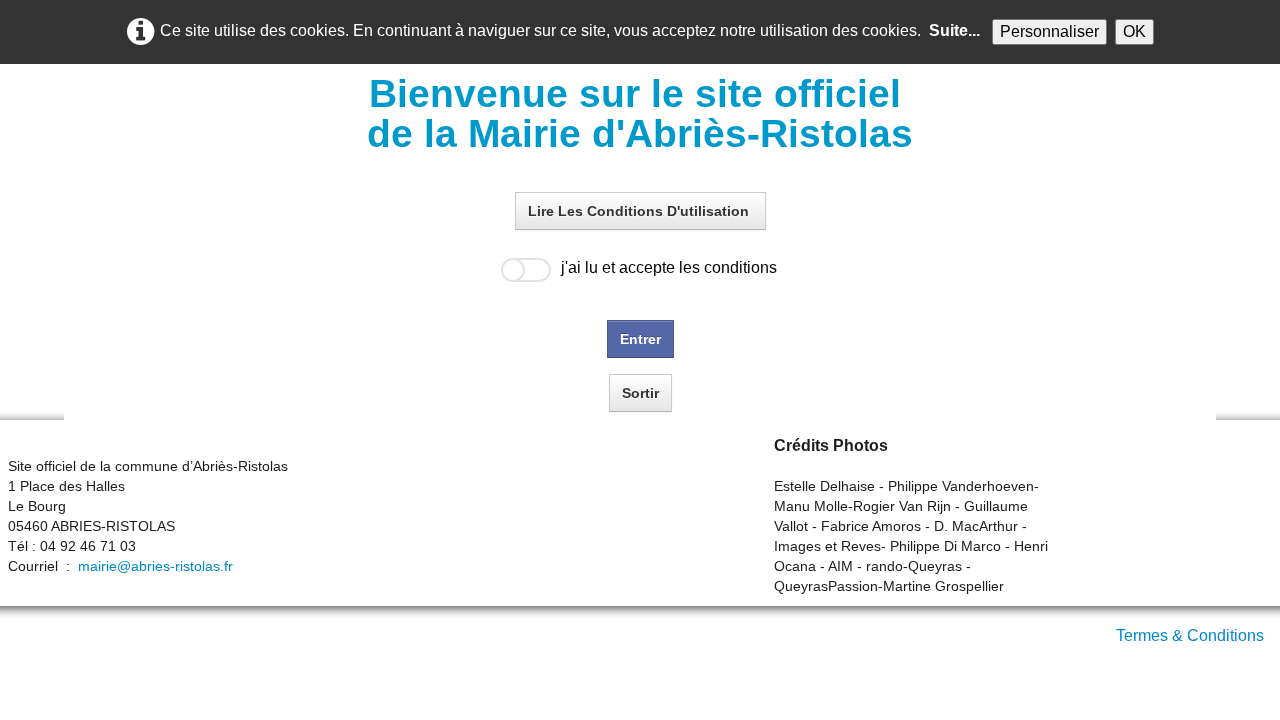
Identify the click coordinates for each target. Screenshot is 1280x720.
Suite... (954, 30)
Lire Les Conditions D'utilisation (640, 211)
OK (1134, 31)
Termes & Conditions (1190, 635)
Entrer (640, 339)
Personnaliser (1049, 31)
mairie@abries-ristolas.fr (155, 566)
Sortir (640, 393)
